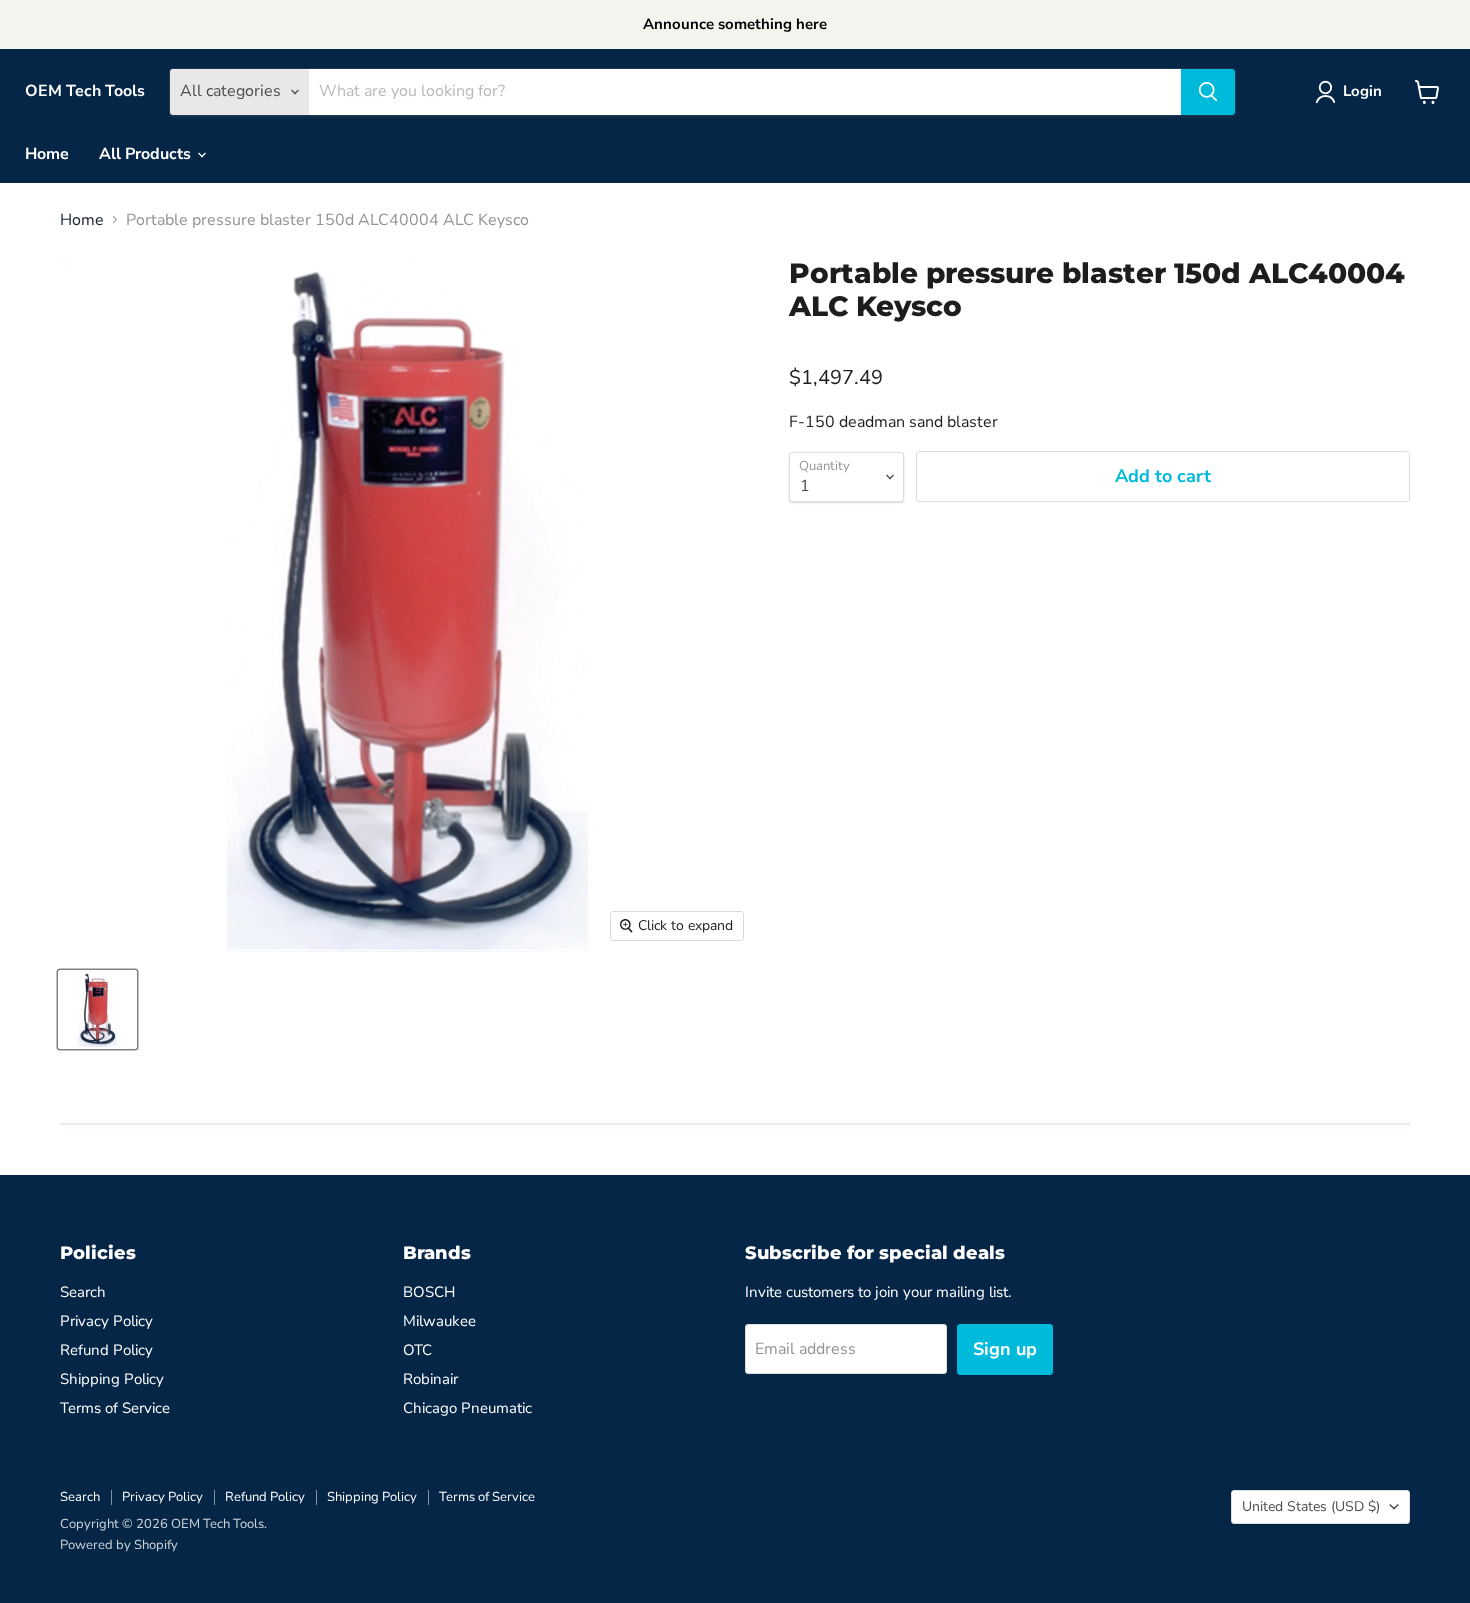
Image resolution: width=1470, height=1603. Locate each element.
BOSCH (429, 1292)
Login (1362, 91)
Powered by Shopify (119, 1545)
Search (83, 1292)
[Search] (1208, 92)
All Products (147, 154)
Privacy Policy (106, 1321)
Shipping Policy (112, 1379)
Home (47, 154)
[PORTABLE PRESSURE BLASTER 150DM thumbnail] (97, 1009)
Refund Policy (106, 1350)
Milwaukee (439, 1321)
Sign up (1005, 1349)
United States (1311, 1506)
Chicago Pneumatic (467, 1408)
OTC (417, 1350)
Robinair (430, 1379)
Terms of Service (115, 1408)
